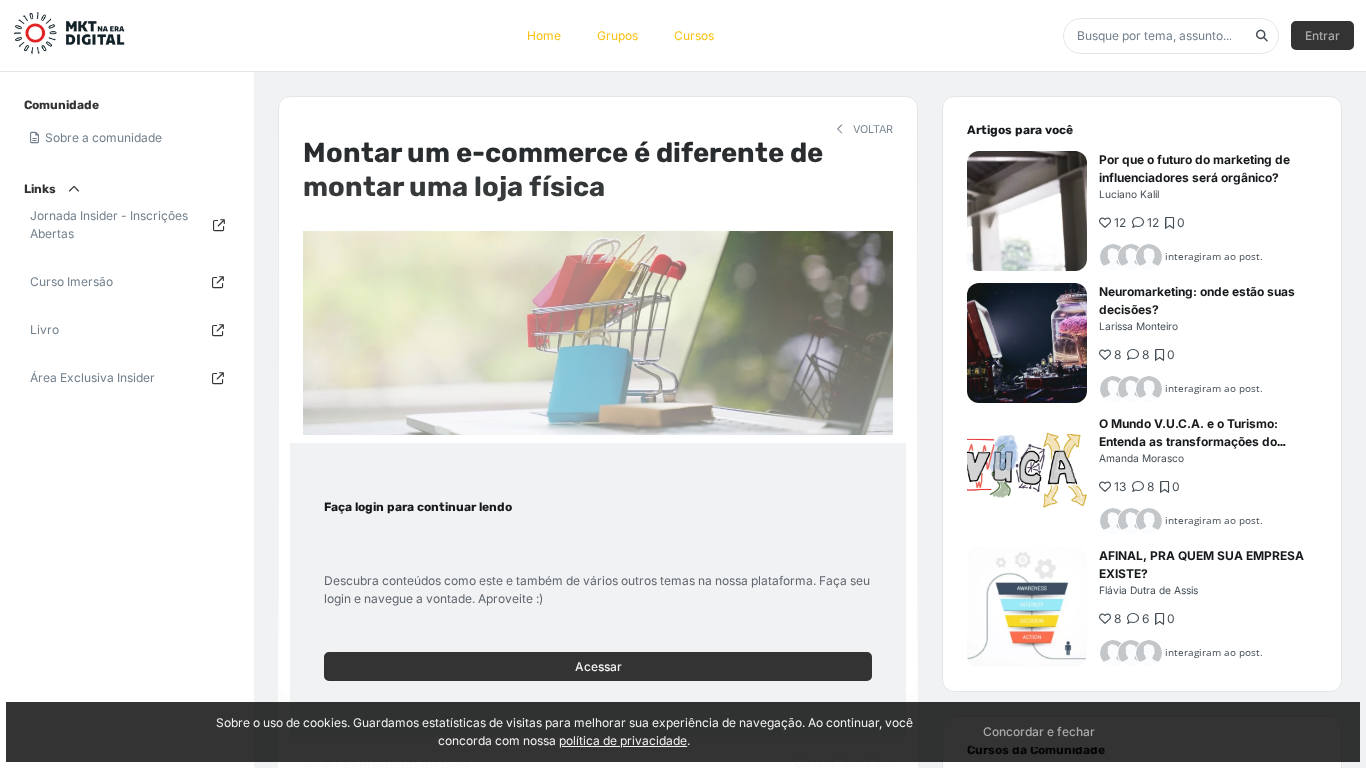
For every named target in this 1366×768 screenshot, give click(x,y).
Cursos (694, 35)
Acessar (598, 666)
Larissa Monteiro (1138, 326)
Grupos (617, 35)
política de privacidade (623, 740)
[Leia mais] (1027, 211)
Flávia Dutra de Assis (1148, 590)
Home (544, 35)
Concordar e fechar (1039, 731)
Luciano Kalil (1129, 194)
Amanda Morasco (1141, 458)
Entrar (1322, 35)
